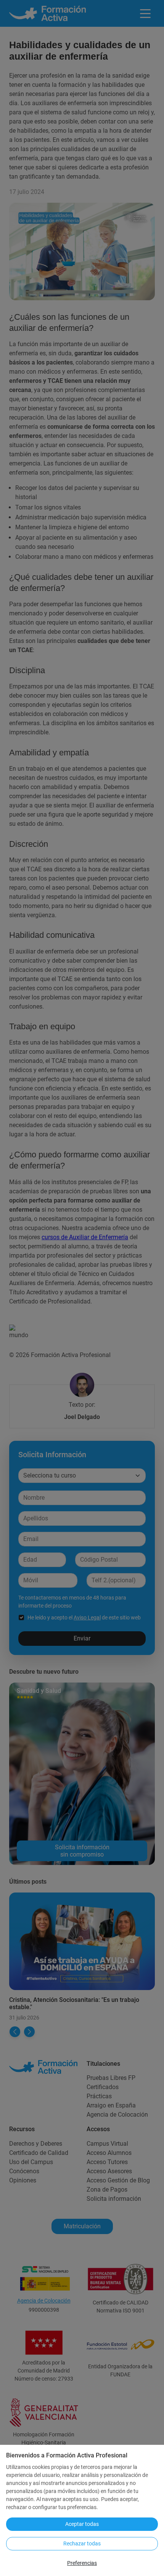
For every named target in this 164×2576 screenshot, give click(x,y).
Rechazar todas (82, 2543)
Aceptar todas (82, 2524)
